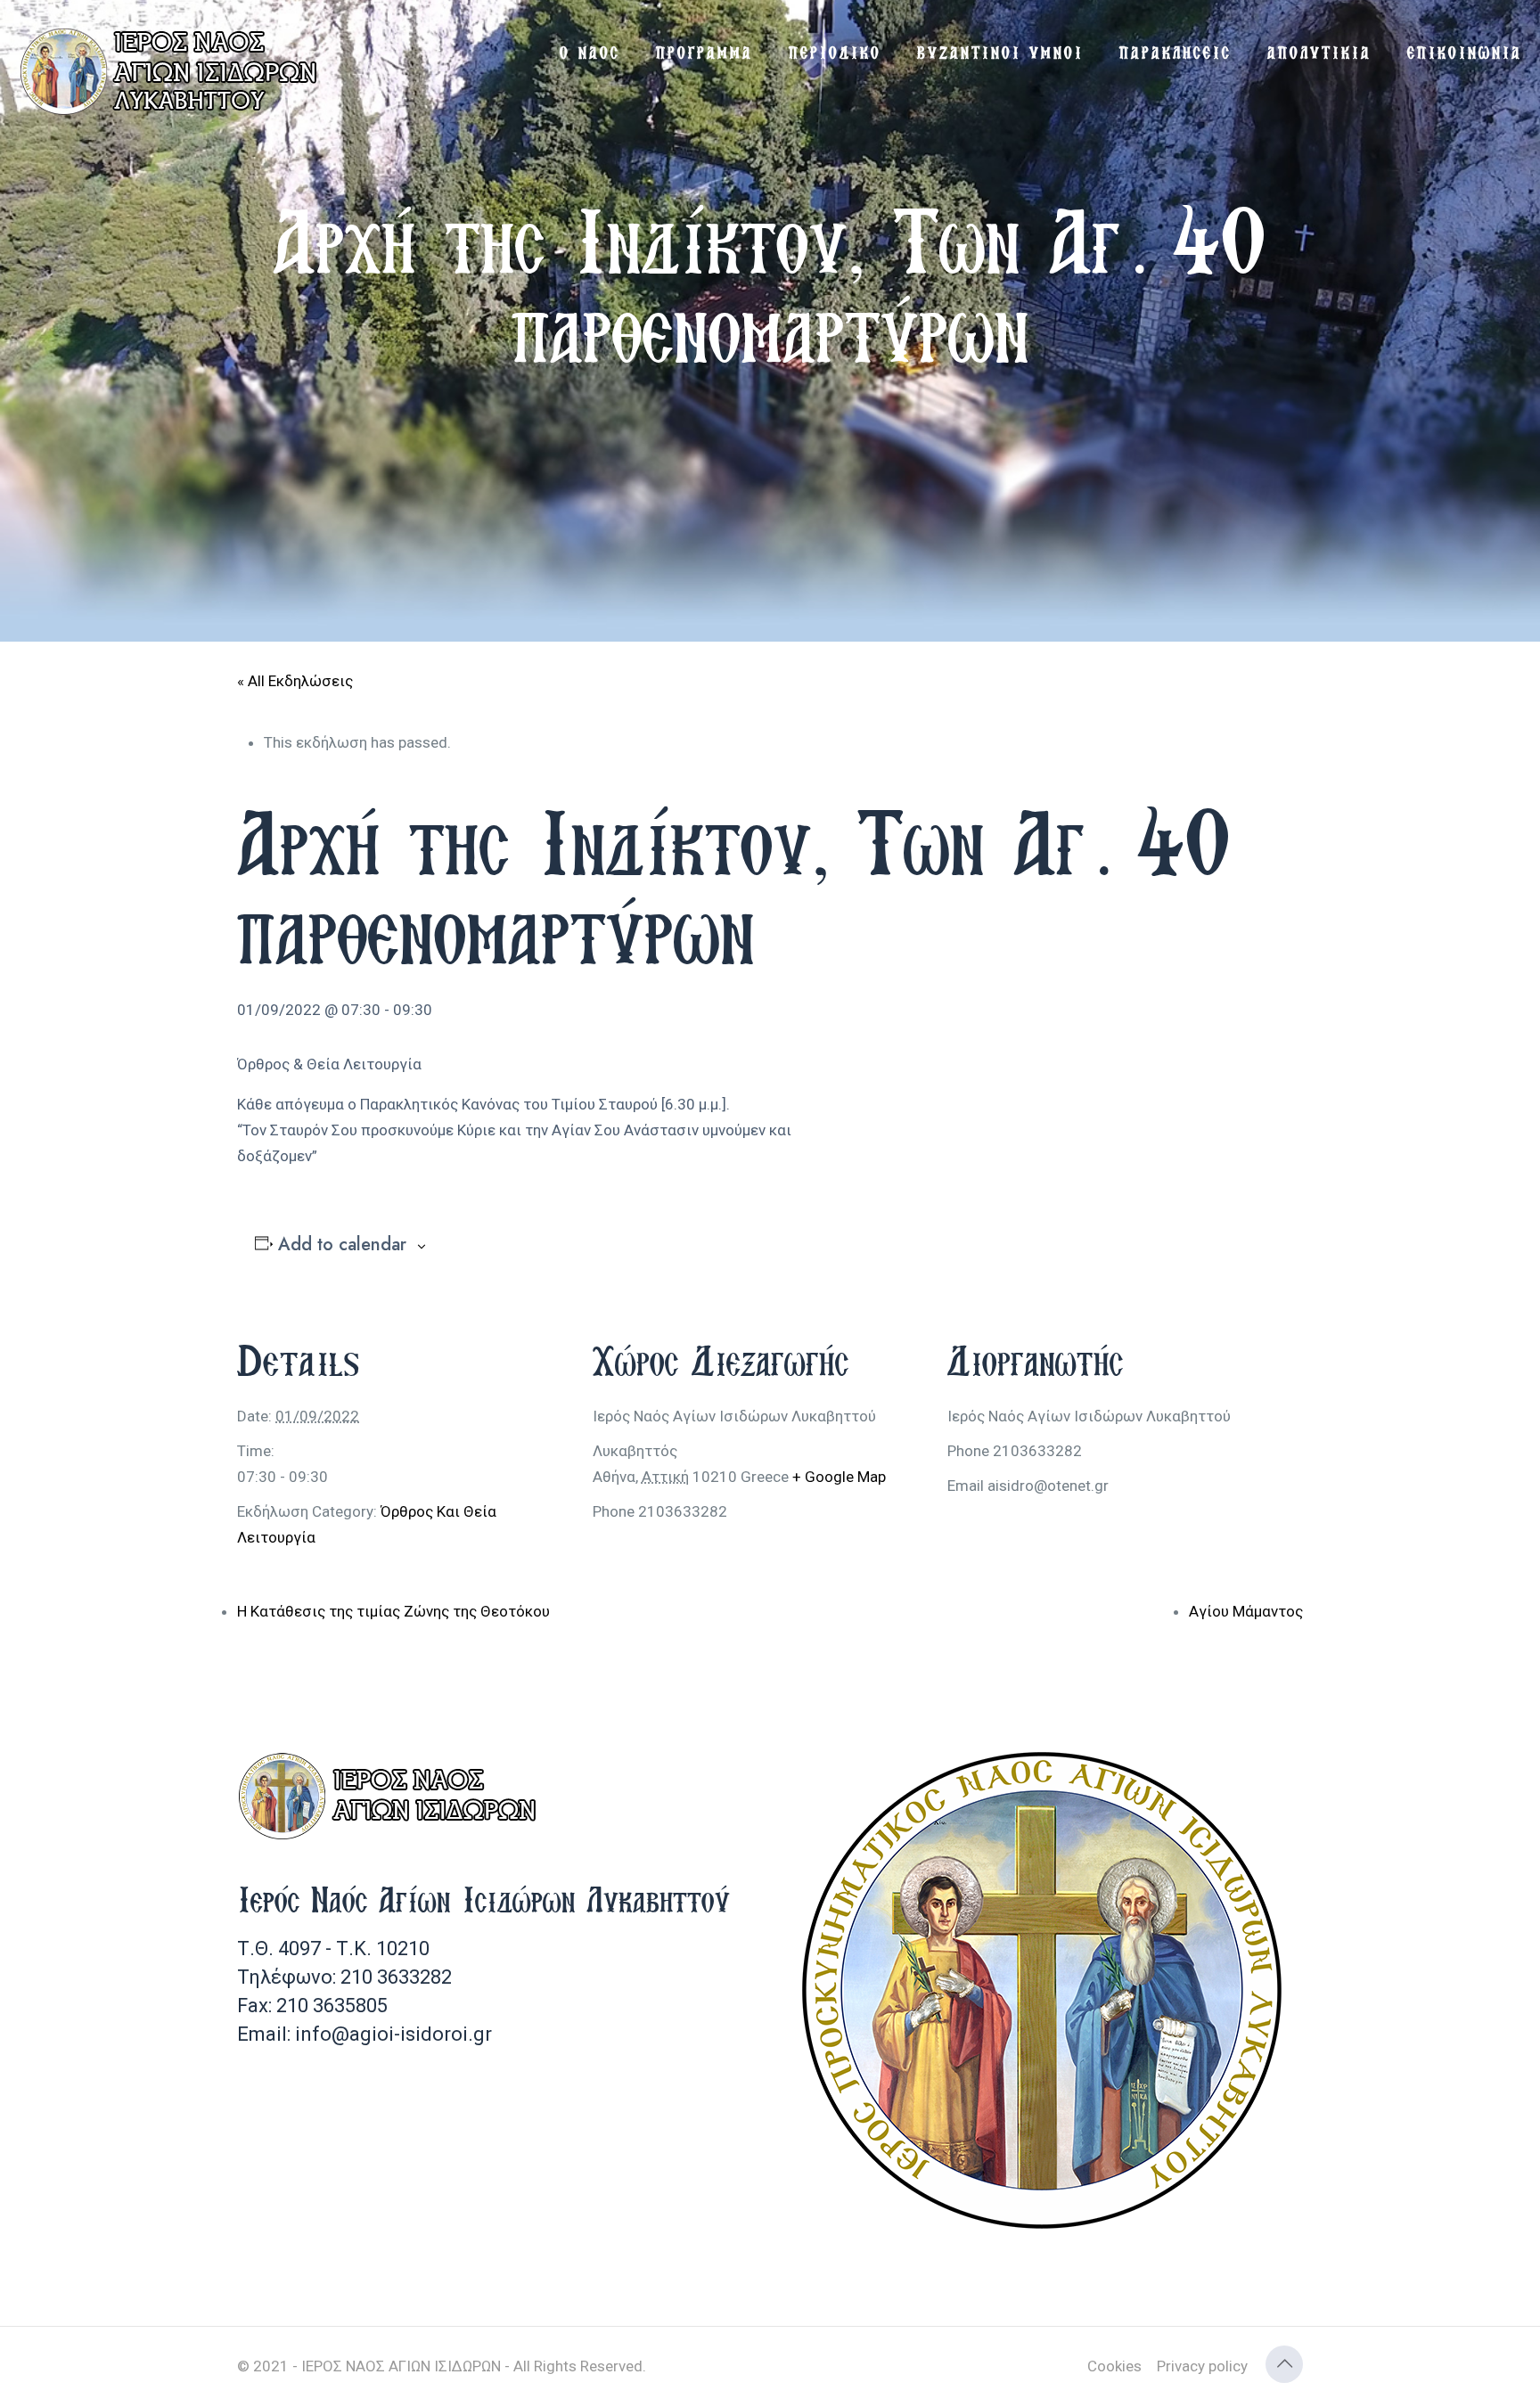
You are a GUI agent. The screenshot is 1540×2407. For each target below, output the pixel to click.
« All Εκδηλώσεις (295, 681)
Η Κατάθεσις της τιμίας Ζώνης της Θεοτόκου (393, 1611)
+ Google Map (839, 1477)
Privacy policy (1202, 2366)
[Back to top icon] (1284, 2364)
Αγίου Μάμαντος (1246, 1611)
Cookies (1114, 2366)
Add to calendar (342, 1245)
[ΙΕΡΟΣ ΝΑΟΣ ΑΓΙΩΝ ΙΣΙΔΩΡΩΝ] (174, 71)
